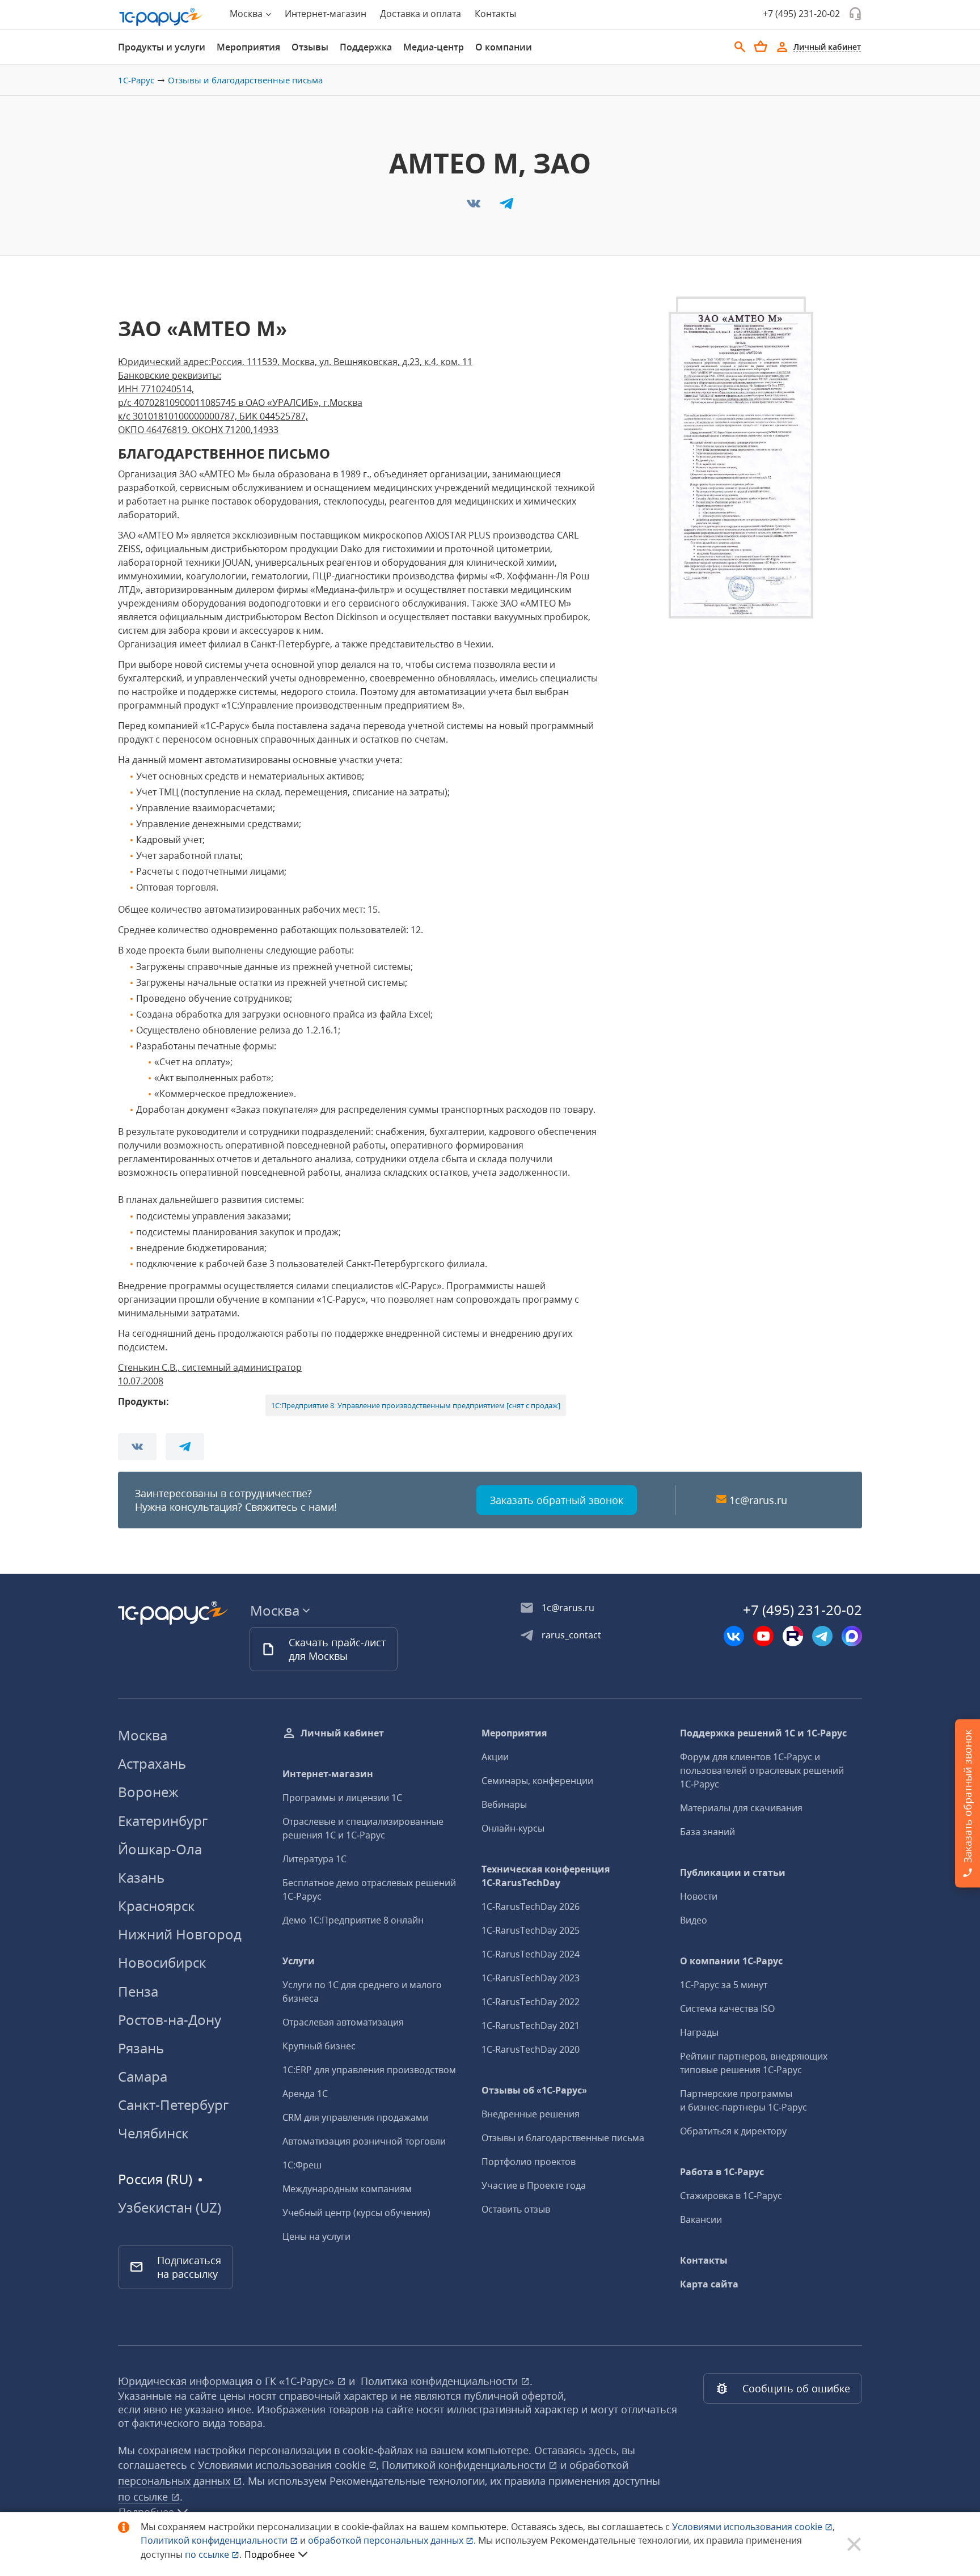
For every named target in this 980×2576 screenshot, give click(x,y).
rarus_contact (571, 1635)
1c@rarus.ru (758, 1500)
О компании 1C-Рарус (731, 1961)
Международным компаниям (347, 2189)
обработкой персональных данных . (393, 2540)
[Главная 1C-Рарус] (161, 17)
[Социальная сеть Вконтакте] (734, 1636)
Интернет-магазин (326, 14)
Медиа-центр (434, 47)
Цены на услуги (316, 2236)
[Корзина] (761, 46)
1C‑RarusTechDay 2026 (531, 1906)
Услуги (299, 1961)
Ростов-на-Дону (170, 2020)
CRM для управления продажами (355, 2117)
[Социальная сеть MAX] (852, 1636)
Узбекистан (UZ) (170, 2208)
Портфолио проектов (529, 2162)
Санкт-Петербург (173, 2105)
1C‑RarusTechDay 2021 (531, 2026)
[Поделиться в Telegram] (506, 207)
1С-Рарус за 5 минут (724, 1985)
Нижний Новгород (180, 1934)
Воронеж (148, 1792)
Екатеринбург (163, 1821)
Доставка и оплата (421, 14)
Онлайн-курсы (513, 1828)
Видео (694, 1920)
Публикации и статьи (733, 1872)
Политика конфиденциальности (441, 2381)
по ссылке (144, 2497)
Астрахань (152, 1763)
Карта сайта (709, 2284)
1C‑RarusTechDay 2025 (531, 1930)
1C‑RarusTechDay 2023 (531, 1978)
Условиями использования (753, 2527)
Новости (699, 1896)
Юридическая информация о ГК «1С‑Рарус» (227, 2381)
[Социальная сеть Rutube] (793, 1636)
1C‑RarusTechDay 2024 (531, 1954)
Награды (699, 2032)
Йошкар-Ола (160, 1849)
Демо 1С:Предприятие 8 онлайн (353, 1920)
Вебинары (504, 1804)
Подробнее (270, 2554)
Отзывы (310, 47)
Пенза (138, 1991)
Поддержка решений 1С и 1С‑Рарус (763, 1733)
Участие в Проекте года (534, 2185)
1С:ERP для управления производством (369, 2070)
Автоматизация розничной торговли (364, 2141)
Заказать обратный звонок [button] (557, 1500)
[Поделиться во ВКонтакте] (475, 207)
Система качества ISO (727, 2009)
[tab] (162, 47)
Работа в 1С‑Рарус (722, 2172)
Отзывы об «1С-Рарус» (534, 2090)
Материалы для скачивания (741, 1808)
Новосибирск (162, 1962)
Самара (143, 2076)
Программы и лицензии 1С (342, 1798)
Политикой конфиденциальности (215, 2540)
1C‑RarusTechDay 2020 (531, 2049)
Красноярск (156, 1906)
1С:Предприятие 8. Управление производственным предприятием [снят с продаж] (416, 1405)
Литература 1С (314, 1859)
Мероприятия (248, 47)
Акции (495, 1757)
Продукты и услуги (162, 47)
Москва (143, 1735)
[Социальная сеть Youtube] (763, 1636)
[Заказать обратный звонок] (855, 14)
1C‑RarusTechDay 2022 (531, 2002)
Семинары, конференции (537, 1781)
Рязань (141, 2048)
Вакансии (701, 2219)
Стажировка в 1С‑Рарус (731, 2196)
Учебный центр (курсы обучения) (356, 2213)
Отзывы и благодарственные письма (245, 80)
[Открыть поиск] (740, 47)
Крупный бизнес (319, 2046)
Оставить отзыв (516, 2209)
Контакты (495, 14)
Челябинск (153, 2133)
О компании (504, 47)
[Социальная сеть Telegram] (822, 1636)
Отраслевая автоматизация (343, 2022)
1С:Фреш (302, 2165)
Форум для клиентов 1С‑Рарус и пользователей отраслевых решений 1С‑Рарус (762, 1770)
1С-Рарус (136, 80)
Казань (141, 1877)
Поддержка (366, 47)
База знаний (707, 1832)
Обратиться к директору (733, 2131)
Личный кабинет (342, 1733)
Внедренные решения (531, 2114)
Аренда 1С (305, 2094)
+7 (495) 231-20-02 (801, 14)
